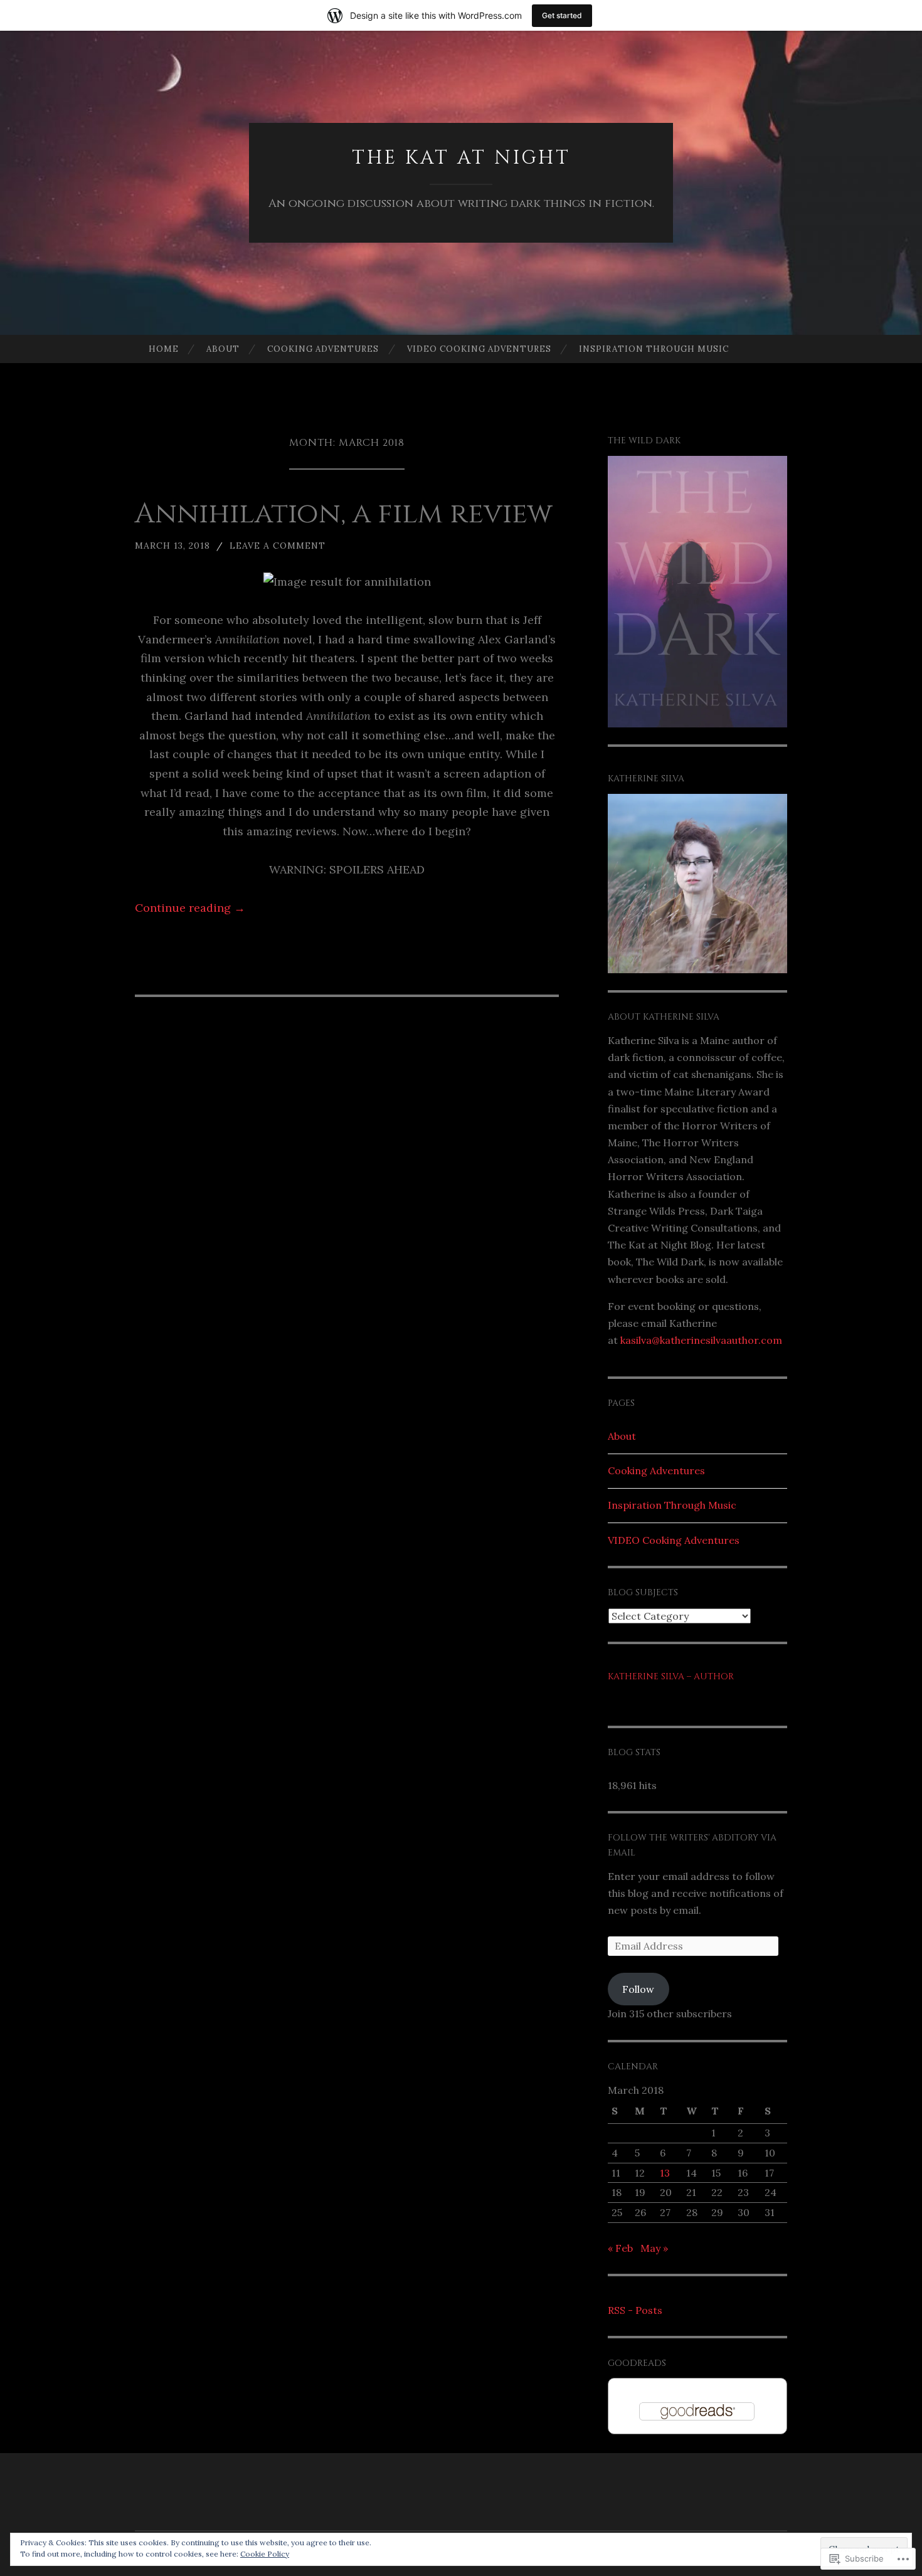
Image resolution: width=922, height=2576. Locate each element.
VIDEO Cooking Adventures (479, 349)
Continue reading (190, 908)
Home (164, 349)
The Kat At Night (461, 158)
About (223, 349)
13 (665, 2173)
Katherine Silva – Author (671, 1676)
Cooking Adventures (323, 349)
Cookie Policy (265, 2554)
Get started (562, 15)
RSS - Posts (635, 2310)
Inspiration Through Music (654, 349)
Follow (638, 1989)
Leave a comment (278, 546)
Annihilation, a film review (344, 514)
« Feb (620, 2248)
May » (654, 2248)
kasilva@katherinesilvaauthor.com (701, 1340)
